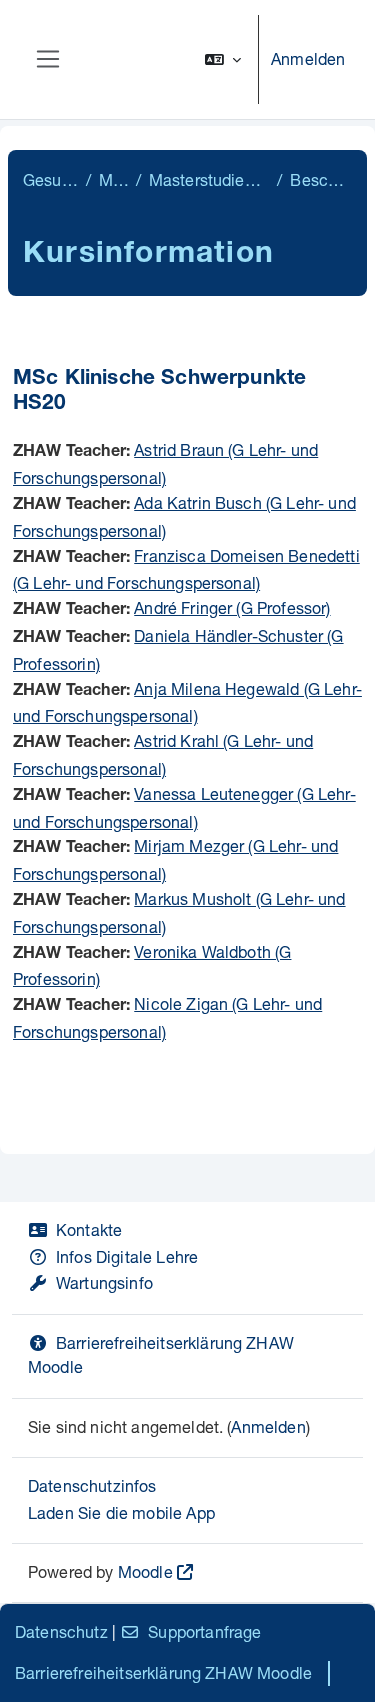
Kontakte (89, 1229)
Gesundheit (50, 179)
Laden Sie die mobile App (121, 1512)
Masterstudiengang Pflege (209, 179)
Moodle (145, 1571)
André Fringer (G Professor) (232, 607)
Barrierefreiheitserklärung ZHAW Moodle (163, 1672)
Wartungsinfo (104, 1282)
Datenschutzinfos (92, 1485)
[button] (223, 59)
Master (113, 179)
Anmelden (308, 58)
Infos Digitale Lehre (127, 1256)
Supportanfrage (204, 1631)
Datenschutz (61, 1631)
